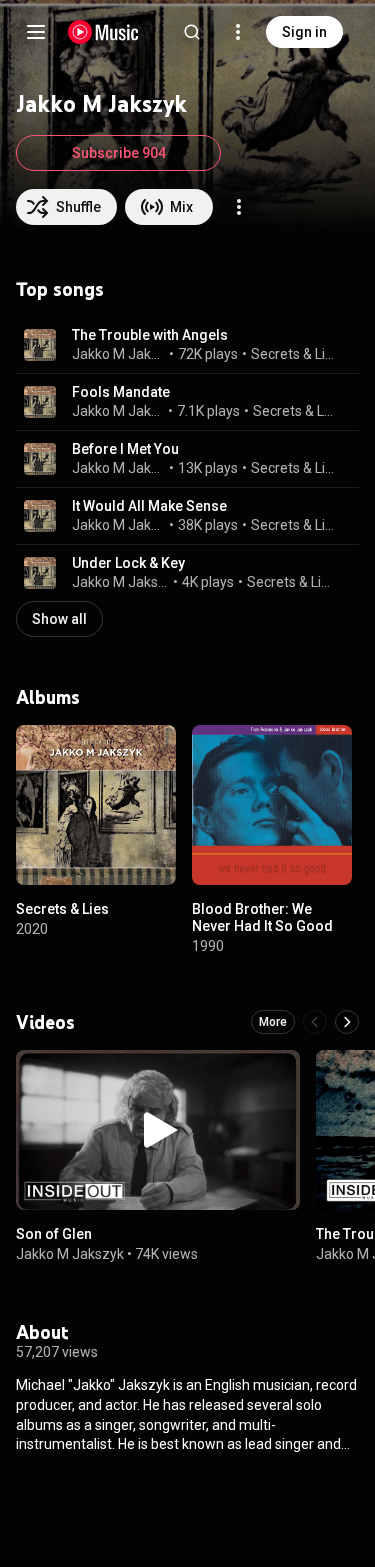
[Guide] (36, 32)
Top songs (60, 289)
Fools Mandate (121, 392)
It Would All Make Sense (149, 506)
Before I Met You (125, 449)
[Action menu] (239, 207)
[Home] (103, 32)
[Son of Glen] (158, 1130)
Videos (45, 1022)
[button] (40, 345)
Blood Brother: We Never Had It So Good (262, 917)
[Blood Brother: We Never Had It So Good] (272, 805)
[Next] (347, 1022)
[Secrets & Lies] (96, 805)
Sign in (304, 32)
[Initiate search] (192, 32)
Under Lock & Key (128, 563)
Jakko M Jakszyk (119, 354)
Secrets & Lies (293, 354)
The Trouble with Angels (150, 335)
